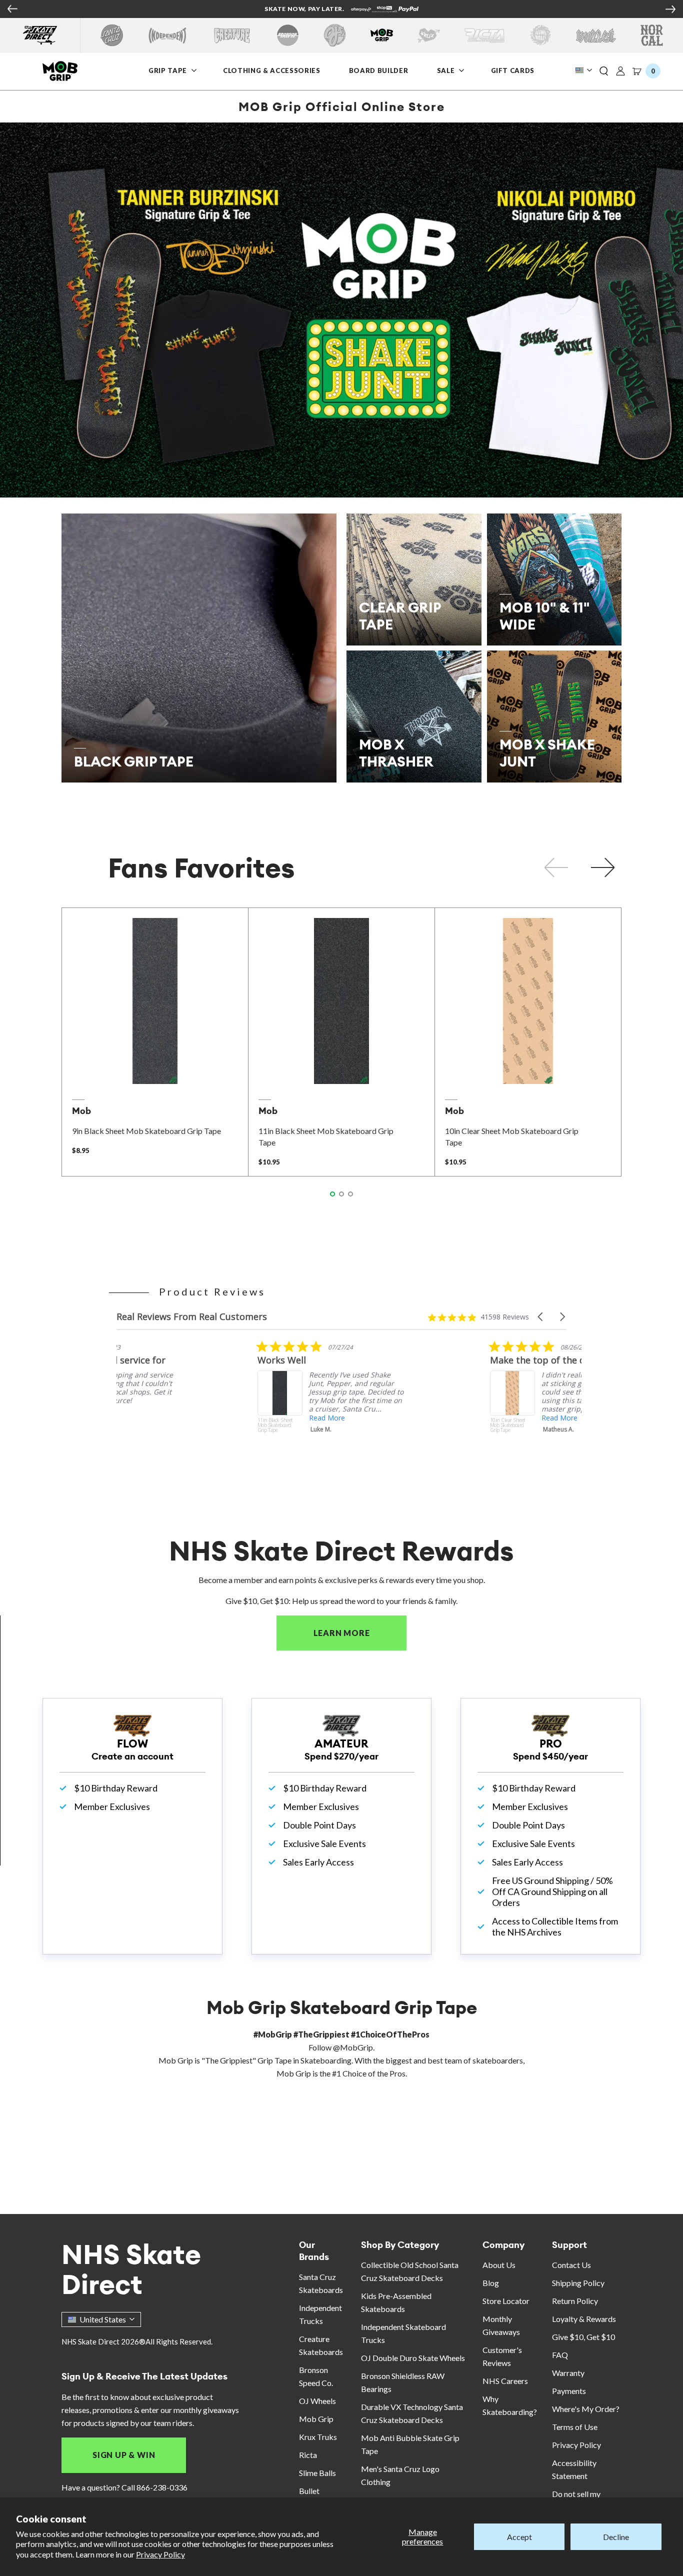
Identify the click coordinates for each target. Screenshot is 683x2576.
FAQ (560, 2355)
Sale (447, 70)
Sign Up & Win (124, 2455)
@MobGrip (353, 2047)
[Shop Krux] (429, 35)
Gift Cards (513, 70)
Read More (418, 1418)
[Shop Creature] (232, 35)
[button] (604, 71)
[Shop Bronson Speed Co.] (288, 35)
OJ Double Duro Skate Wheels (413, 2358)
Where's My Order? (586, 2409)
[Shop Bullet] (596, 35)
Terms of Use (575, 2427)
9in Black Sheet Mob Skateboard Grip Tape (146, 1131)
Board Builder (378, 70)
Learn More (360, 1633)
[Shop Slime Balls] (540, 35)
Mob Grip (316, 2419)
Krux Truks (318, 2437)
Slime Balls (317, 2473)
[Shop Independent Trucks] (167, 35)
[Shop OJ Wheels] (335, 35)
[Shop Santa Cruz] (112, 35)
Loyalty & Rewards (584, 2319)
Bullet (309, 2491)
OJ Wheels (317, 2401)
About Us (499, 2265)
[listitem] (191, 1404)
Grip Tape (168, 70)
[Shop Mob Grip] (382, 35)
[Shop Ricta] (484, 35)
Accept (519, 2537)
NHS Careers (505, 2381)
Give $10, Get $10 (583, 2337)
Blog (491, 2283)
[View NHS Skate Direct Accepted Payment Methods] (385, 10)
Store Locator (506, 2301)
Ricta (308, 2455)
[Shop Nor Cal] (652, 35)
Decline (616, 2537)
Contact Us (571, 2265)
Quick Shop (155, 1070)
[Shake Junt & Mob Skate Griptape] (341, 310)
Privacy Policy (160, 2554)
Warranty (568, 2373)
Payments (569, 2391)
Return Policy (575, 2301)
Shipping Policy (578, 2283)
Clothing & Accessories (271, 70)
